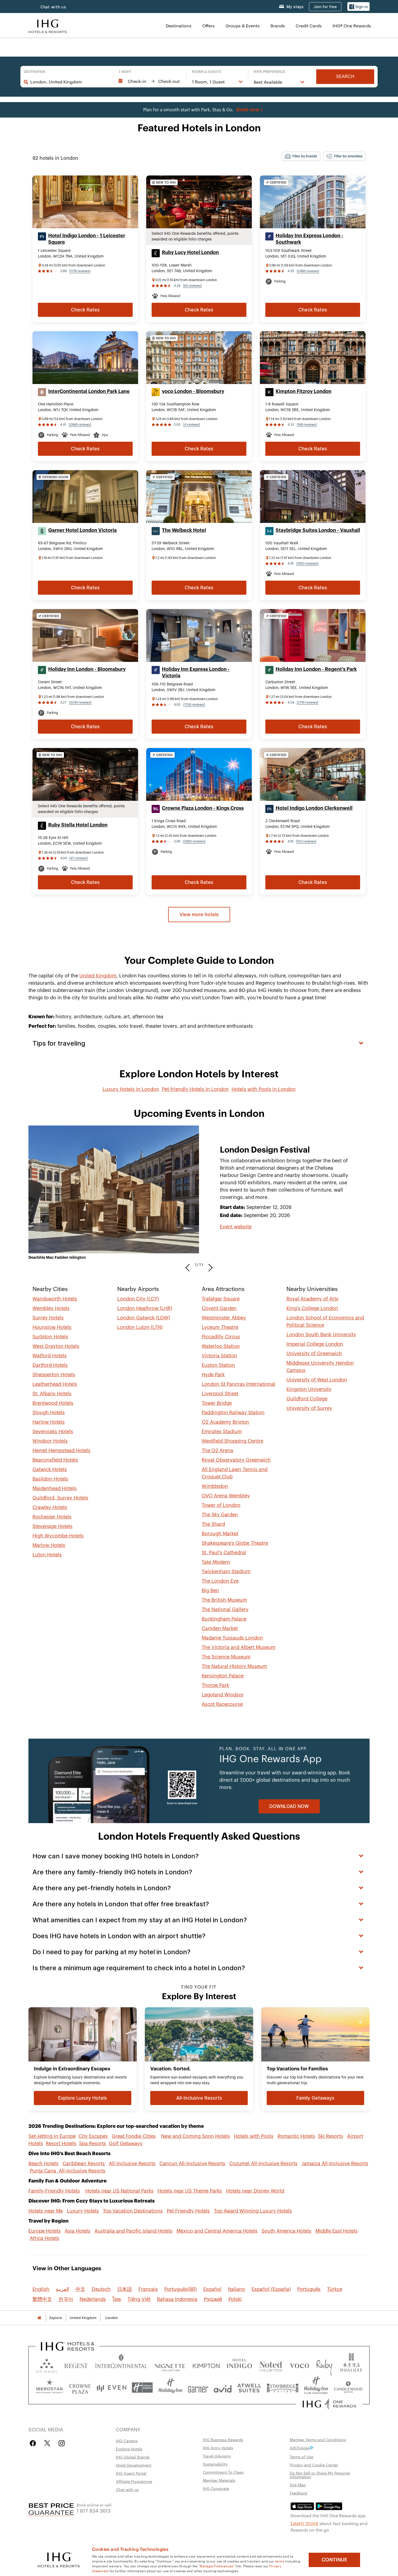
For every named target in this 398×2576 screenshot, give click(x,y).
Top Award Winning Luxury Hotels (253, 2211)
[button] (358, 7)
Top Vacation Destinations (133, 2211)
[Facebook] (34, 2443)
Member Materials (219, 2480)
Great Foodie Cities (134, 2136)
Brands (278, 26)
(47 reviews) (79, 858)
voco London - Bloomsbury (193, 391)
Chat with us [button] (53, 7)
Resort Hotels (61, 2144)
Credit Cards (309, 26)
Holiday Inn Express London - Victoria (196, 672)
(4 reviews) (192, 425)
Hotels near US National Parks (119, 2191)
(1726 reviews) (194, 705)
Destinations (179, 26)
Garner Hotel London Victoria (82, 530)
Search (345, 77)
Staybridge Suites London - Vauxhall (318, 530)
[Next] (209, 1265)
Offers (208, 26)
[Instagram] (62, 2443)
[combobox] (69, 82)
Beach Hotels (43, 2164)
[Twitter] (47, 2443)
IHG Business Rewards (223, 2440)
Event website (236, 1227)
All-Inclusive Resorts (132, 2164)
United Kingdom (98, 976)
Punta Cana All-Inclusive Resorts (68, 2171)
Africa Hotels (45, 2238)
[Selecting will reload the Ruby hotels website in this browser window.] (324, 2365)
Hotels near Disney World (255, 2191)
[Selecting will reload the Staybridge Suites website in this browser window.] (283, 2388)
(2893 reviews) (194, 841)
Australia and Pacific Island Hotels (133, 2231)
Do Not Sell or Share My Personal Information (320, 2475)
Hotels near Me (46, 2211)
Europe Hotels (45, 2231)
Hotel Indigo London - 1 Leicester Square (87, 239)
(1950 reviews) (307, 564)
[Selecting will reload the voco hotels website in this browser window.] (299, 2365)
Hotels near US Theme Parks (190, 2191)
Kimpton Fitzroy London (304, 391)
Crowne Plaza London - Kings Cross (203, 808)
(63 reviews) (192, 286)
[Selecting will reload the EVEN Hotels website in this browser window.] (112, 2388)
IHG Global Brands (133, 2457)
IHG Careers (127, 2441)
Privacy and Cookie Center (314, 2465)
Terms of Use (301, 2457)
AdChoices (300, 2448)
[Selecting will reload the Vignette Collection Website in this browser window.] (170, 2365)
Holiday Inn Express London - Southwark (309, 239)
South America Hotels (286, 2231)
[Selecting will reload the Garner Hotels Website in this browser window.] (198, 2388)
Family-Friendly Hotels (54, 2191)
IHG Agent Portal (131, 2473)
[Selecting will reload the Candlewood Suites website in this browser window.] (348, 2388)
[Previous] (189, 1265)
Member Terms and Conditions (318, 2440)
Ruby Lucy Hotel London (190, 252)
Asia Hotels (78, 2231)
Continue (335, 2560)
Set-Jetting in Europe (52, 2136)
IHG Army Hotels (218, 2448)
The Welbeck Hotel (184, 530)
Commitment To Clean (223, 2472)
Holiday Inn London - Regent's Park (316, 669)
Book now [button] (248, 110)
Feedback (298, 2493)
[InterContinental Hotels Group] (48, 26)
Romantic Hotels (296, 2136)
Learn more (304, 2523)
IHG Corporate (216, 2488)
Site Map (298, 2485)
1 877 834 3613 (94, 2510)
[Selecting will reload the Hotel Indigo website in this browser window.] (239, 2365)
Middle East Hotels (337, 2231)
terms (280, 2561)
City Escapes (93, 2136)
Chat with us (127, 2489)
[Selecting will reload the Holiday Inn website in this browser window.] (170, 2388)
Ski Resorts (330, 2136)
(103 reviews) (306, 841)
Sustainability (215, 2464)
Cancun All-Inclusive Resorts (192, 2164)
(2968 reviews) (80, 425)
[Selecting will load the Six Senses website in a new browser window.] (47, 2365)
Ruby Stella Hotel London (78, 825)
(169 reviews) (307, 425)
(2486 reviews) (308, 271)
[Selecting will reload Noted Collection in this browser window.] (271, 2365)
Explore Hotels (129, 2449)
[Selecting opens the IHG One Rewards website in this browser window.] (329, 2404)
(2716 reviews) (308, 702)
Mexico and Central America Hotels (217, 2231)
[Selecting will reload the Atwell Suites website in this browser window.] (249, 2388)
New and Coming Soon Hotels (195, 2136)
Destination (35, 72)
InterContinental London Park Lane (89, 391)
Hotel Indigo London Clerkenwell (314, 808)
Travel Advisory (217, 2456)
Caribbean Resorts (84, 2164)
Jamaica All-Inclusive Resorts (335, 2164)
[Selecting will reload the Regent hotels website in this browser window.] (76, 2365)
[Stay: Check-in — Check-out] (150, 81)
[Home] (39, 2318)
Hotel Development (134, 2465)
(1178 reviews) (80, 271)
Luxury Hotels (83, 2211)
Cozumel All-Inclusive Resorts (263, 2164)
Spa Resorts (93, 2144)
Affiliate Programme (134, 2481)
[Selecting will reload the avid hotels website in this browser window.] (223, 2388)
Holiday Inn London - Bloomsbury (87, 669)
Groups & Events (243, 26)
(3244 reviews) (80, 702)
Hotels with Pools (254, 2136)
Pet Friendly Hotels (188, 2211)
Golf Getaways (126, 2144)
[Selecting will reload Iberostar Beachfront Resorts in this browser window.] (50, 2388)
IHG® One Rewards (352, 26)
